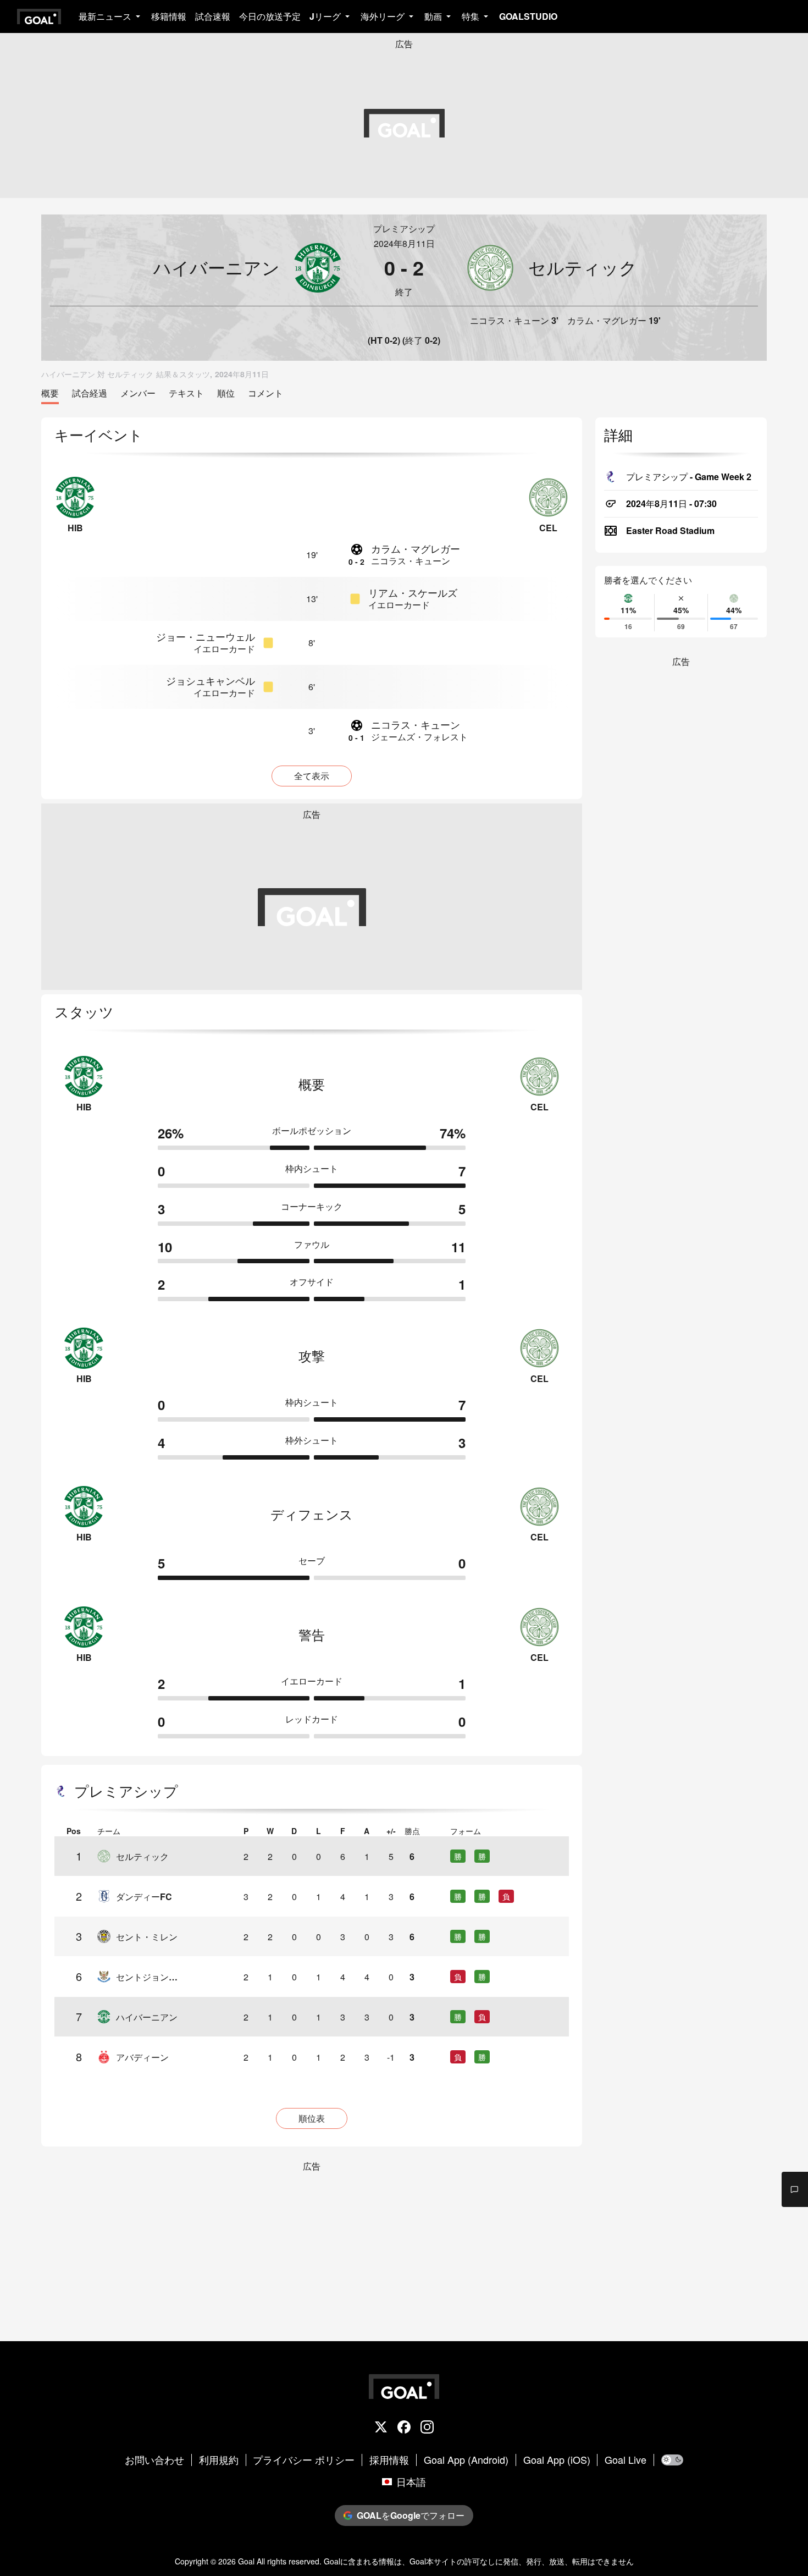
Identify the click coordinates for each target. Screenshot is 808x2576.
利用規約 (219, 2460)
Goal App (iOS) (557, 2460)
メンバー (138, 393)
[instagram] (427, 2428)
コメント (265, 393)
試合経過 (90, 393)
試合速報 (213, 16)
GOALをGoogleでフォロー (411, 2515)
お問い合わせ (154, 2460)
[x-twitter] (381, 2428)
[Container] (196, 268)
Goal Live (626, 2460)
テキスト (186, 393)
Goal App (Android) (466, 2460)
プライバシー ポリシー (304, 2460)
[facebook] (404, 2428)
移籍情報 (169, 16)
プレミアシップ (404, 229)
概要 (50, 393)
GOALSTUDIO (528, 16)
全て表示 (312, 776)
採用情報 (389, 2460)
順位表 (312, 2118)
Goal (246, 2561)
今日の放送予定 (270, 16)
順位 (226, 393)
